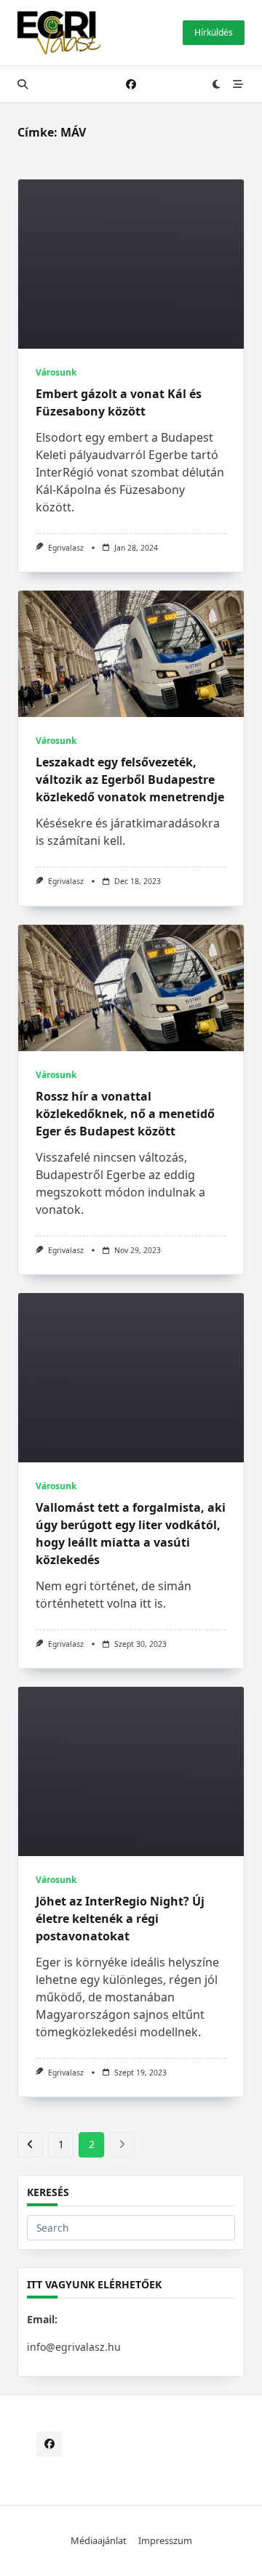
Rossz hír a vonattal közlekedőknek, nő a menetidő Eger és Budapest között (125, 1114)
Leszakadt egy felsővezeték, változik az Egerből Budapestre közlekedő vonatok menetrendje (130, 779)
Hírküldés (214, 32)
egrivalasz (66, 548)
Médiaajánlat (99, 2540)
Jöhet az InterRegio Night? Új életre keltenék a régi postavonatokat (120, 1919)
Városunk (56, 372)
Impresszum (165, 2540)
